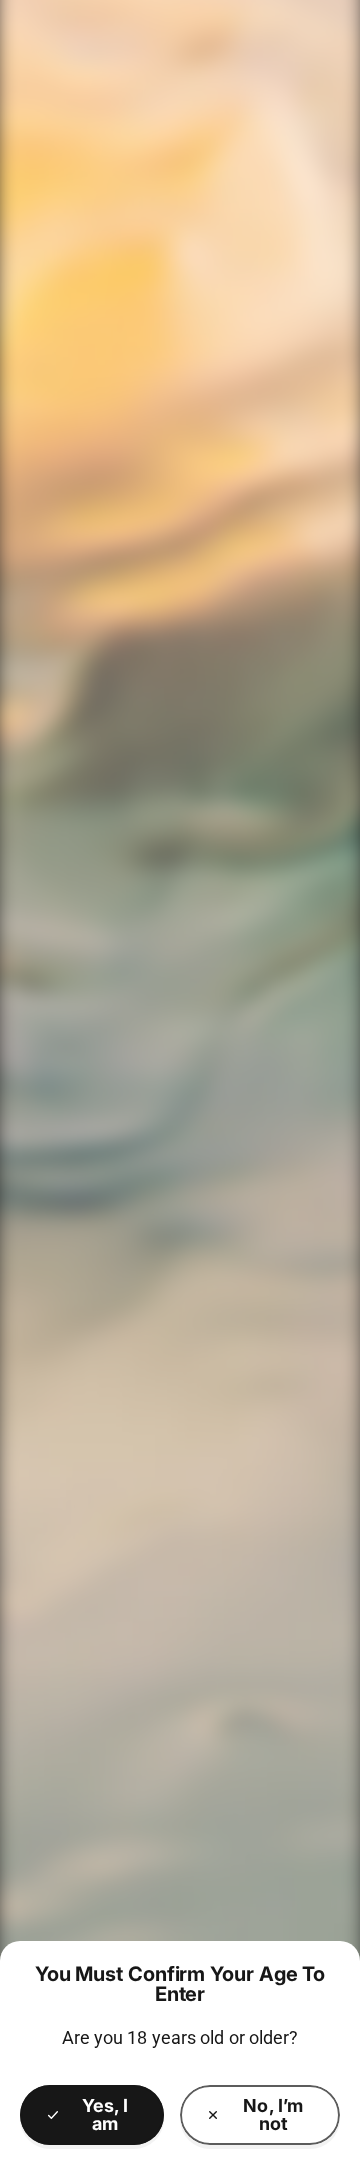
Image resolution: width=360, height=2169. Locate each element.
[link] (260, 2115)
